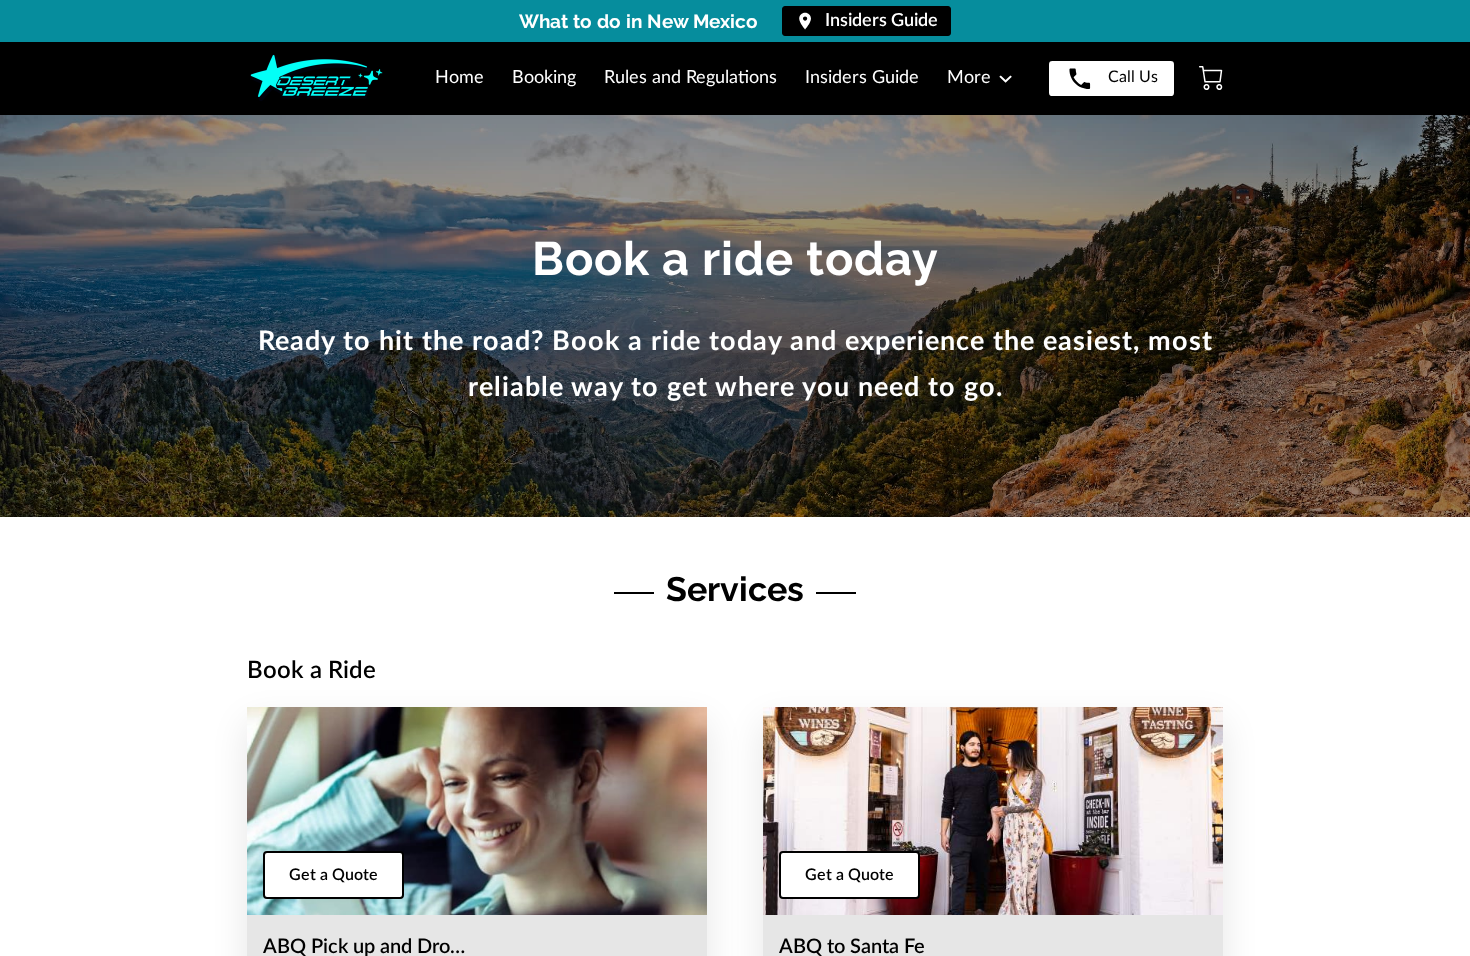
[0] (1211, 78)
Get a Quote (333, 875)
